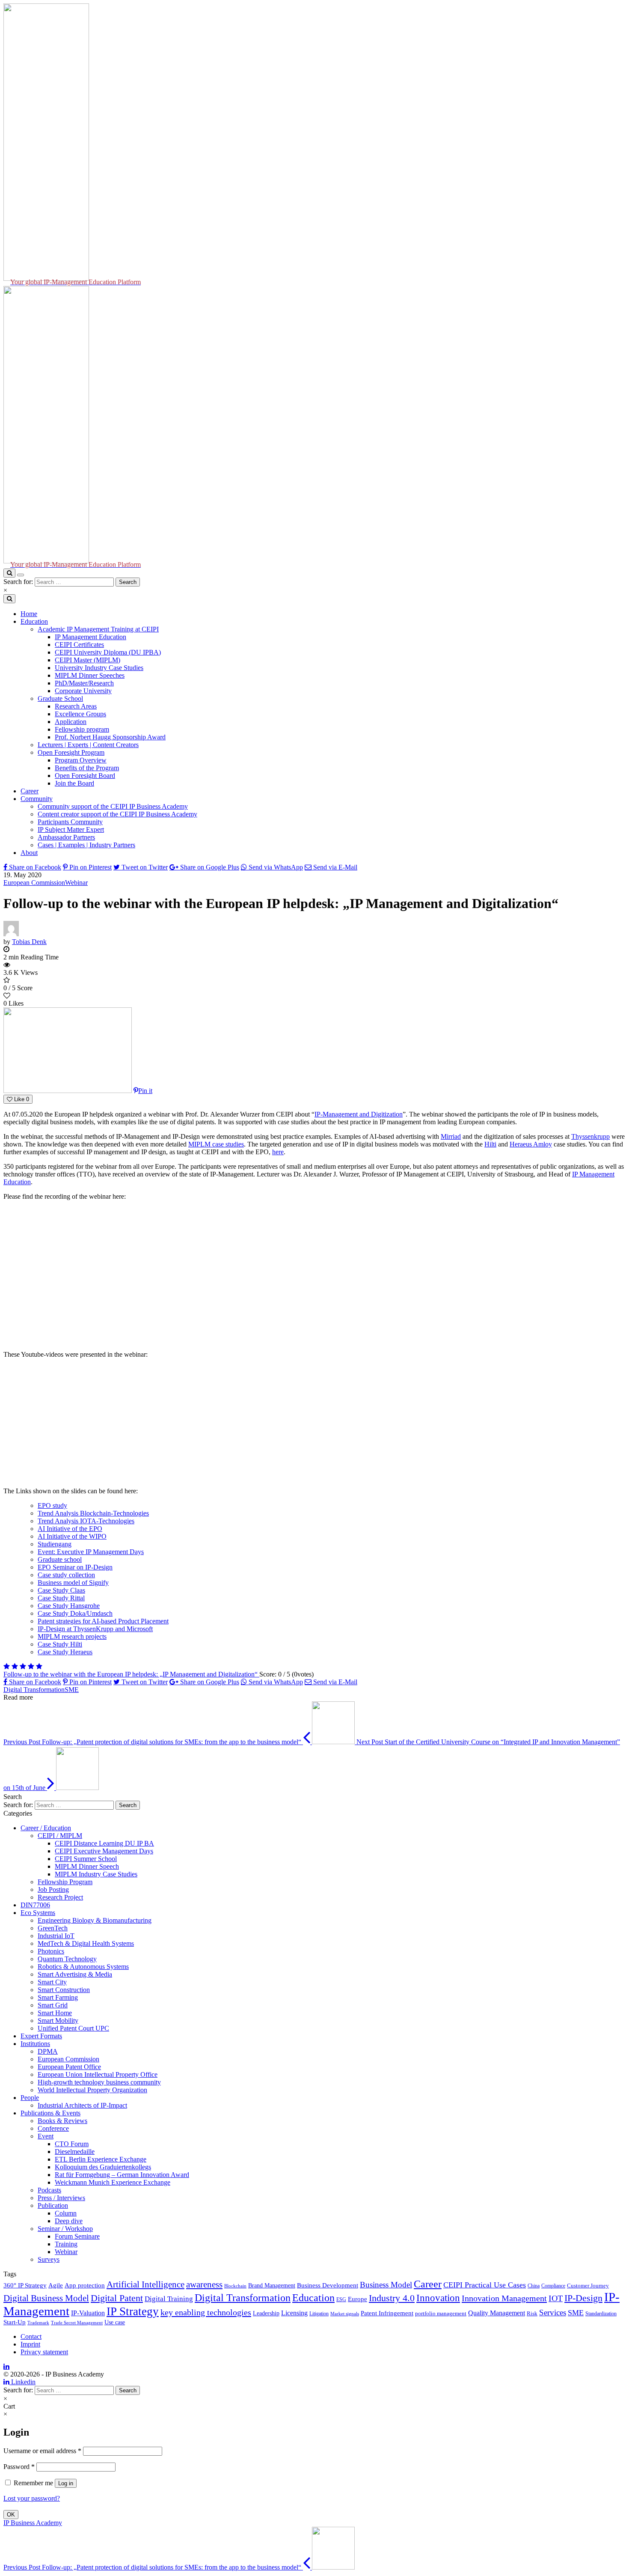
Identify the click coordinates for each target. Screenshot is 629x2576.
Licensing (294, 2313)
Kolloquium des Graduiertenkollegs (103, 2167)
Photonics (51, 1951)
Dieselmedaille (75, 2152)
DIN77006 (35, 1905)
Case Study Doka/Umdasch (75, 1613)
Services (553, 2312)
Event (46, 2136)
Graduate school (60, 1559)
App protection (85, 2285)
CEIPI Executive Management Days (104, 1851)
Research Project (60, 1897)
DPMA (48, 2051)
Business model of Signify (73, 1583)
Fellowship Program (65, 1882)
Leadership (266, 2313)
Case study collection (66, 1575)
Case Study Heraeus (65, 1652)
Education (313, 2298)
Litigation (319, 2314)
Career (428, 2284)
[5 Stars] (39, 1666)
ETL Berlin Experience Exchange (101, 2159)
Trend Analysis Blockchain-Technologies (93, 1513)
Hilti (490, 1144)
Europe (358, 2299)
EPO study (52, 1505)
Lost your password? (32, 2498)
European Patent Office (69, 2067)
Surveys (49, 2259)
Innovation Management (504, 2298)
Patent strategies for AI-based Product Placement (103, 1621)
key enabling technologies (206, 2312)
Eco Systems (38, 1913)
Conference (53, 2128)
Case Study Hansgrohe (69, 1606)
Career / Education (46, 1828)
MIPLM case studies (216, 1144)
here (278, 1152)
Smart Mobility (58, 2021)
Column (66, 2213)
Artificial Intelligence (145, 2284)
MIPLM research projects (72, 1636)
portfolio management (441, 2314)
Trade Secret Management (77, 2323)
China (534, 2286)
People (30, 2098)
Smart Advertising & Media (75, 1974)
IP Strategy (133, 2311)
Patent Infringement (387, 2313)
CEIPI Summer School (86, 1859)
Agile (56, 2285)
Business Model (386, 2285)
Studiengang (55, 1544)
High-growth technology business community (99, 2082)
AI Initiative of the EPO (70, 1529)
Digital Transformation (34, 1690)
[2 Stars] (15, 1666)
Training (66, 2244)
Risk (532, 2314)
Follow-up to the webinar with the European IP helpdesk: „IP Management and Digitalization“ (131, 1674)
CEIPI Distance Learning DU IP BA (104, 1843)
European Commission (34, 883)
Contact (31, 2336)
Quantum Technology (67, 1959)
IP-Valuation (88, 2313)
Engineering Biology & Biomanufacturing (95, 1920)
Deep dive (69, 2221)
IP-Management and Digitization (359, 1114)
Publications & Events (50, 2113)
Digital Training (169, 2299)
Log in (66, 2483)
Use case (115, 2322)
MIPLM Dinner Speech (87, 1866)
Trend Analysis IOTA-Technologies (86, 1521)
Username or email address (42, 2451)
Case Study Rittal (61, 1598)
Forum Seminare (77, 2236)
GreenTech (53, 1928)
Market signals (345, 2314)
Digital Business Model (46, 2298)
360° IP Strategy (25, 2285)
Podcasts (49, 2190)
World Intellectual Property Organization (92, 2090)
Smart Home (55, 2013)
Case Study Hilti (60, 1644)
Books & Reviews (62, 2121)
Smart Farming (58, 1997)
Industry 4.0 (392, 2298)
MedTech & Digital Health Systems (86, 1943)
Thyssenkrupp (590, 1136)
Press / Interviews (61, 2198)
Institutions (35, 2044)
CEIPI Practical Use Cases (485, 2285)
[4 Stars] (31, 1666)
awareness (204, 2284)
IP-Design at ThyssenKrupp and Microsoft (95, 1629)
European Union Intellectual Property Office (98, 2074)
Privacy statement (44, 2352)
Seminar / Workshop (65, 2229)
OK (11, 2515)
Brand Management (272, 2285)
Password (19, 2467)
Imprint (30, 2344)
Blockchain (235, 2286)
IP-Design (583, 2298)
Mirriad (451, 1136)
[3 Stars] (23, 1666)
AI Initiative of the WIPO (72, 1536)
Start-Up (15, 2322)
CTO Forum (72, 2144)
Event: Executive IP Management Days (91, 1552)
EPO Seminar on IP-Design (75, 1567)
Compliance (553, 2286)
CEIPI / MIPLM (60, 1836)
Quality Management (497, 2313)
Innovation (438, 2298)
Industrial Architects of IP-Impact (82, 2105)
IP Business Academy (33, 2523)
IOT (556, 2298)
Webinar (76, 883)
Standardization (601, 2314)
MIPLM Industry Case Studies (96, 1874)
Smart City (52, 1982)
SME (72, 1690)
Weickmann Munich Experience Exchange (113, 2182)
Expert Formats (41, 2036)
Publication (53, 2205)
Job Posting (53, 1890)
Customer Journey (588, 2286)
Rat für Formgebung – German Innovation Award (122, 2175)
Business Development (328, 2285)
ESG (341, 2299)
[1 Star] (7, 1666)
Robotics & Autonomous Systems (83, 1967)
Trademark (38, 2323)
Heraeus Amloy (531, 1144)
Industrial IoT (56, 1936)
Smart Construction (64, 1990)
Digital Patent (117, 2298)
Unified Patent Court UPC (73, 2028)
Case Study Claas (61, 1590)
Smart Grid (53, 2005)
